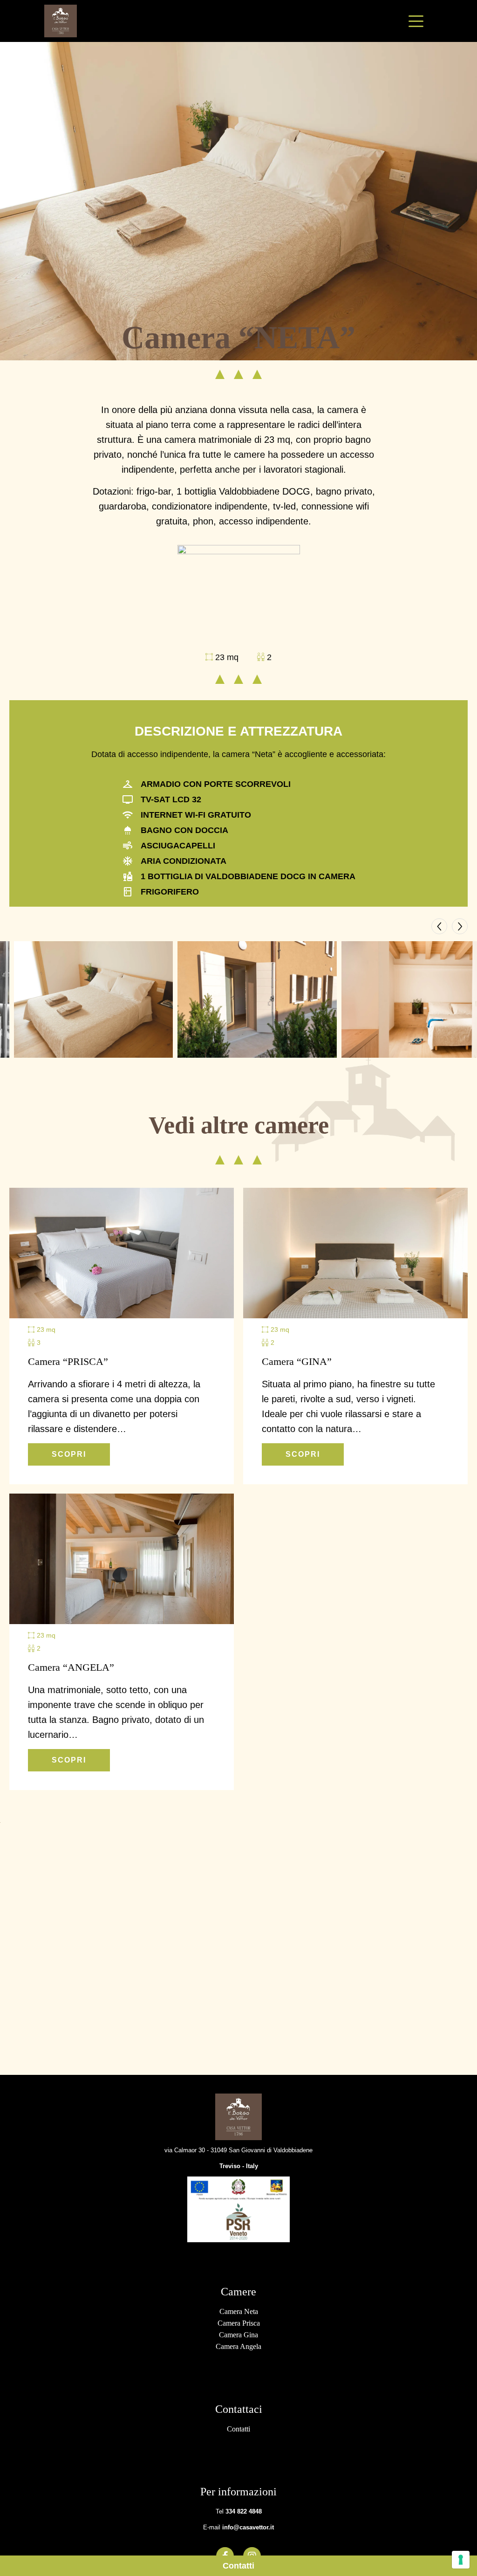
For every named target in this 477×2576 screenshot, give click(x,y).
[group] (93, 999)
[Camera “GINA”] (355, 1253)
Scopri (69, 1454)
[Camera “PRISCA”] (122, 1253)
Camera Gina (238, 2335)
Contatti (238, 2566)
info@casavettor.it (248, 2527)
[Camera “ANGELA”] (122, 1559)
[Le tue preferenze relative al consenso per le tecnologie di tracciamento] (461, 2560)
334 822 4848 (244, 2511)
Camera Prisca (239, 2323)
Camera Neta (239, 2311)
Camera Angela (238, 2346)
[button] (439, 926)
